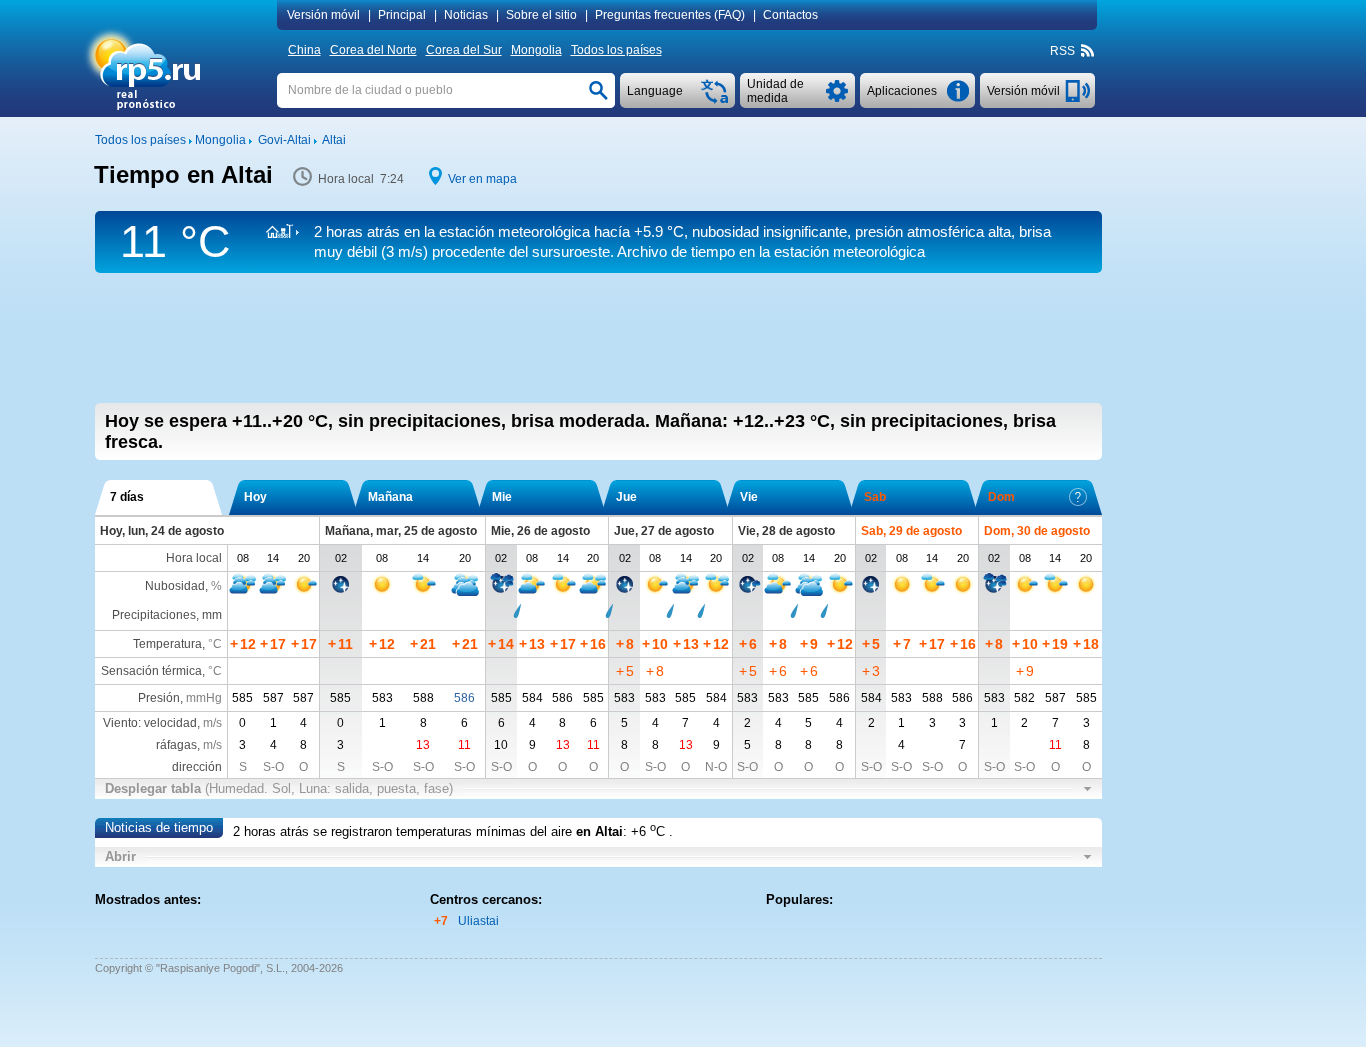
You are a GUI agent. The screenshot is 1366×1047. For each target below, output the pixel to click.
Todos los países (616, 50)
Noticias (466, 15)
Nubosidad (175, 586)
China (304, 50)
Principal (402, 15)
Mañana (390, 497)
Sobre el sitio (541, 15)
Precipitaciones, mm (167, 615)
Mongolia (536, 50)
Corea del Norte (373, 50)
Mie (502, 497)
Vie (749, 497)
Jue (626, 497)
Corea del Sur (464, 50)
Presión (159, 698)
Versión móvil (323, 15)
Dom (1001, 497)
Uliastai (478, 921)
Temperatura (167, 644)
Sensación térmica (151, 671)
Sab (875, 497)
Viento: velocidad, (162, 723)
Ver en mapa (482, 179)
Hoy (255, 497)
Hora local (194, 558)
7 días (127, 497)
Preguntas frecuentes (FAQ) (670, 15)
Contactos (790, 15)
